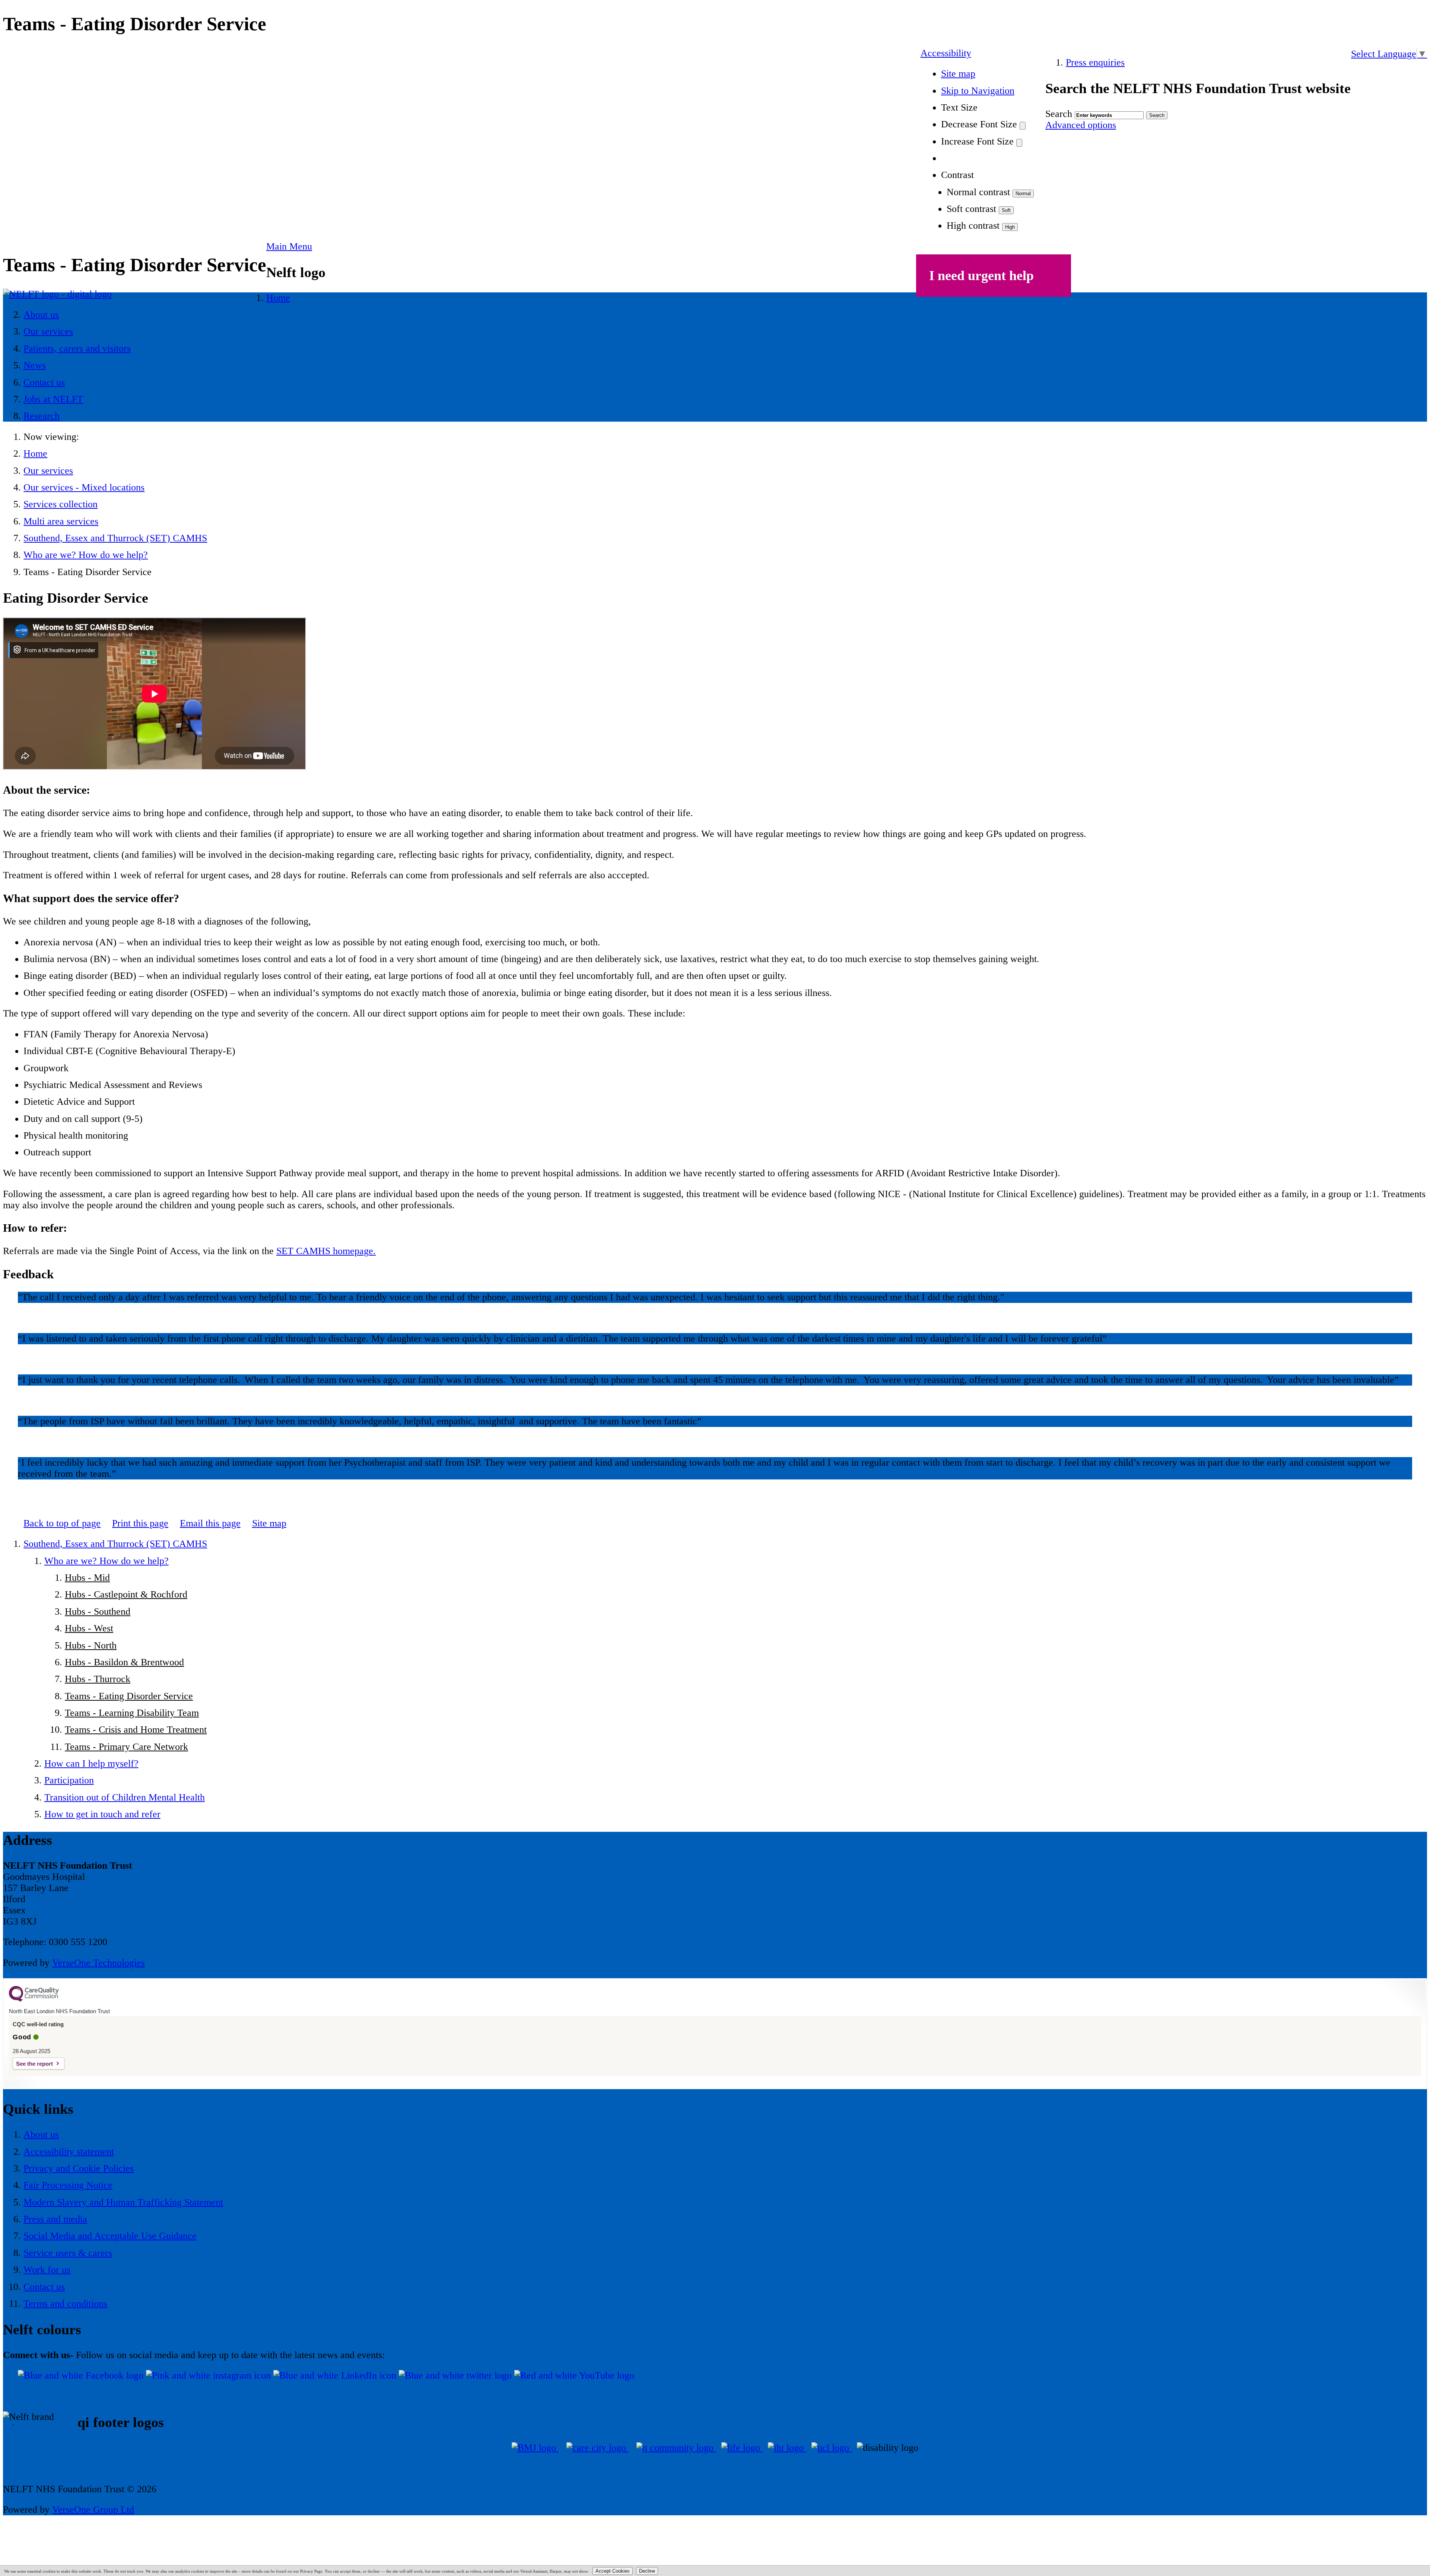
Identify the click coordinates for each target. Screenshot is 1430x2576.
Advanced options (1081, 125)
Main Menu (289, 246)
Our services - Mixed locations (84, 487)
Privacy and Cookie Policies (79, 2168)
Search (1059, 114)
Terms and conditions (65, 2304)
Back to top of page (62, 1523)
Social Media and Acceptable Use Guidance (110, 2236)
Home (35, 453)
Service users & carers (68, 2253)
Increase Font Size (977, 141)
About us (41, 2134)
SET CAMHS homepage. (326, 1251)
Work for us (47, 2270)
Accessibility (946, 53)
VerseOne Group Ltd (93, 2510)
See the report (34, 2064)
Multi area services (61, 521)
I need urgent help (981, 276)
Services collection (61, 504)
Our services (48, 471)
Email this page (210, 1523)
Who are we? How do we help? (86, 555)
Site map (958, 74)
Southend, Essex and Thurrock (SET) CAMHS (115, 538)
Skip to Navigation (978, 91)
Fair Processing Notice (68, 2185)
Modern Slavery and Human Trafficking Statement (123, 2202)
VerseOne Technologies (98, 1963)
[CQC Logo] (34, 2000)
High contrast (973, 226)
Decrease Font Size (979, 124)
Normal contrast (978, 192)
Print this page (140, 1523)
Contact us (44, 2287)
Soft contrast (971, 209)
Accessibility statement (69, 2152)
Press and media (55, 2219)
